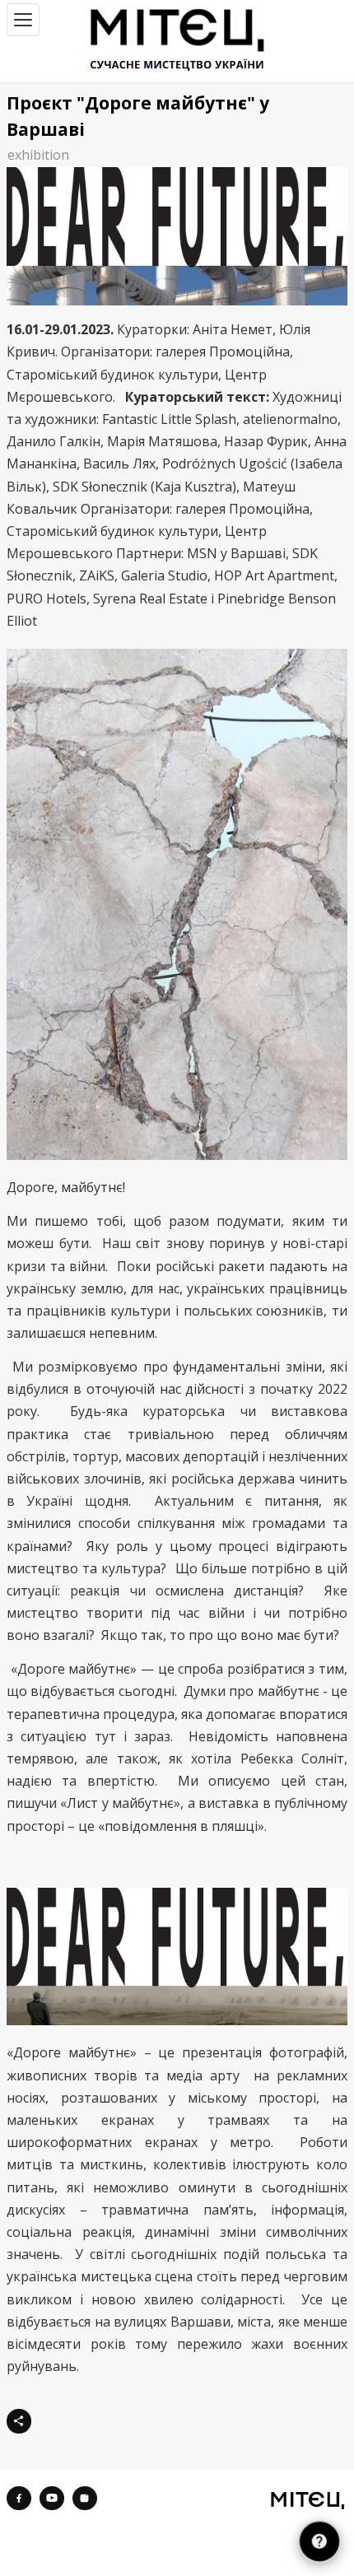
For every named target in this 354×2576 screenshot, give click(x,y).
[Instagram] (85, 2499)
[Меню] (23, 20)
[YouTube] (52, 2499)
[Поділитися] (19, 2421)
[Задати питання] (319, 2541)
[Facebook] (19, 2499)
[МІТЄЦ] (307, 2500)
